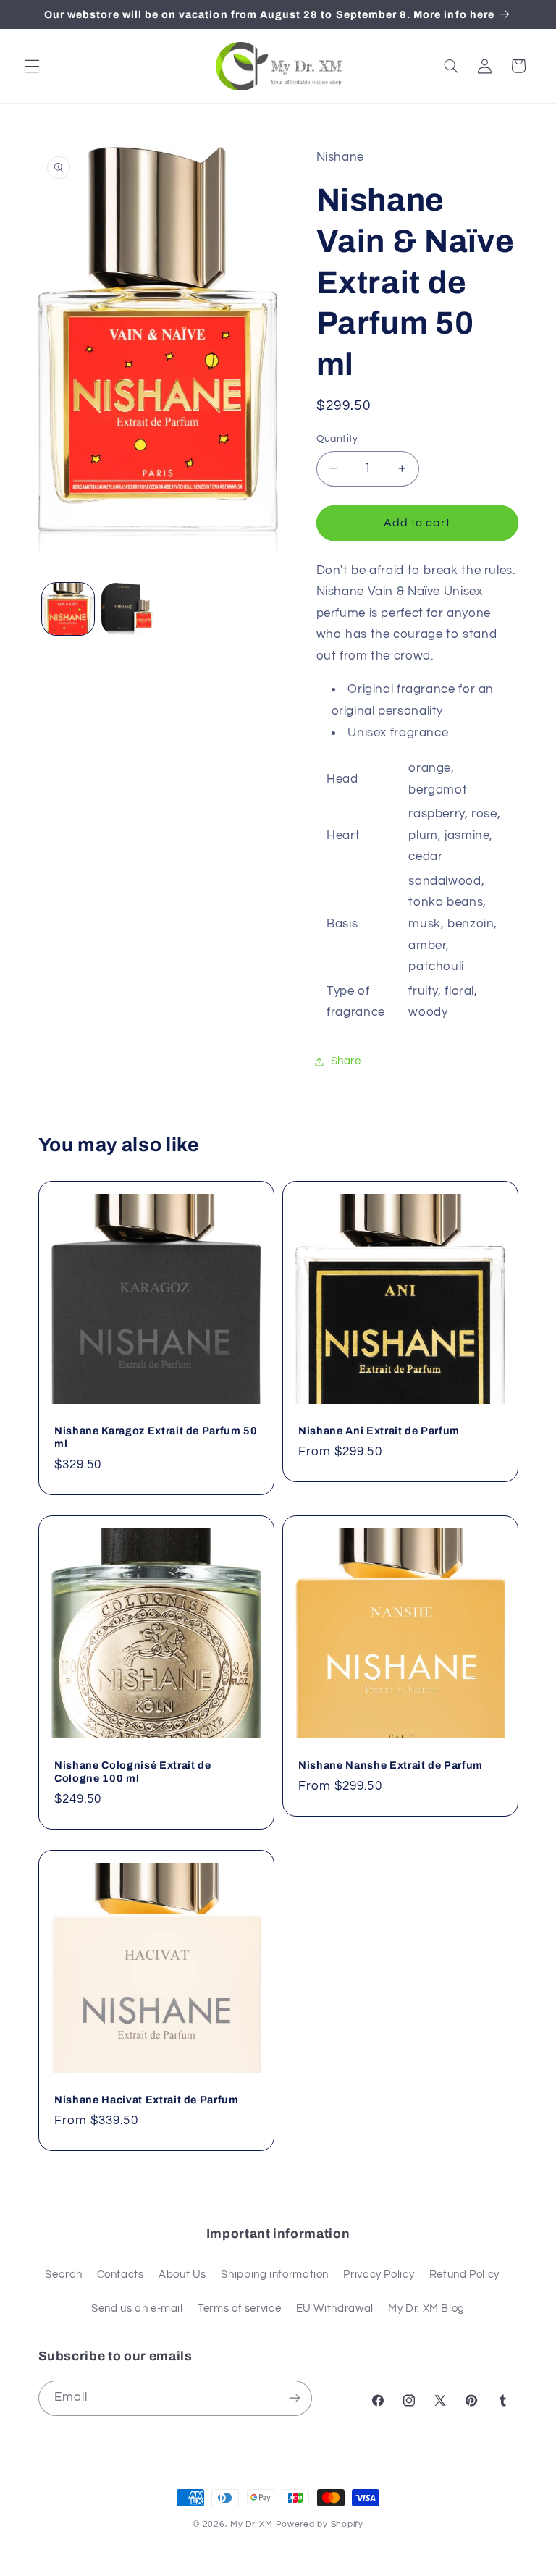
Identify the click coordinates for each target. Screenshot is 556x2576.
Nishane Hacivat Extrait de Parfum (147, 2100)
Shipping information (275, 2274)
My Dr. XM (253, 2524)
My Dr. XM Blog (426, 2308)
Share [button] (346, 1061)
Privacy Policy (379, 2274)
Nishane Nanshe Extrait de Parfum (391, 1765)
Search (63, 2274)
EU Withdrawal (335, 2308)
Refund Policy (464, 2274)
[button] (32, 66)
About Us (182, 2274)
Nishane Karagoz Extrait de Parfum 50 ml (156, 1437)
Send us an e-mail (137, 2308)
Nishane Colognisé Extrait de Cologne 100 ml (132, 1772)
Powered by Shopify (320, 2524)
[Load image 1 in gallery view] (68, 609)
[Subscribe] (294, 2398)
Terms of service (239, 2308)
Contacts (121, 2274)
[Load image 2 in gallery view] (127, 609)
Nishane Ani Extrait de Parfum (379, 1431)
